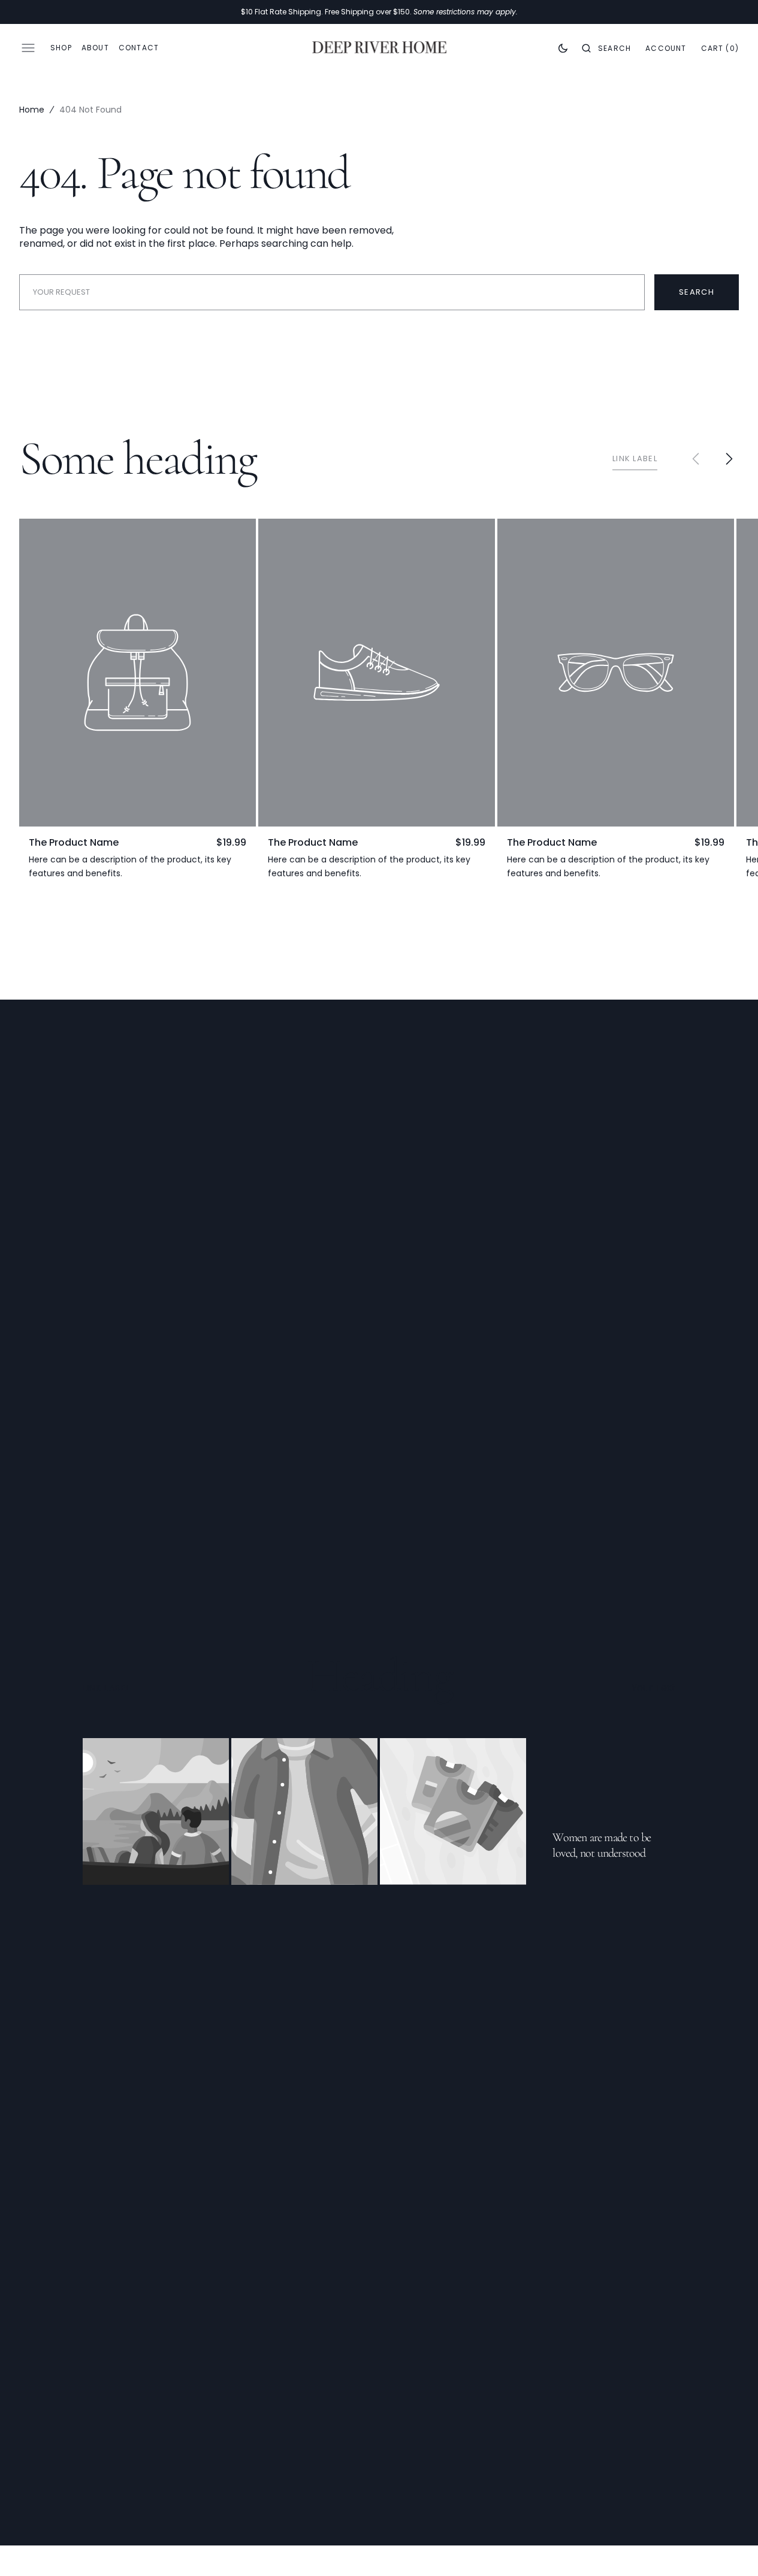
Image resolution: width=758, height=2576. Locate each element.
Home (32, 110)
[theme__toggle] (563, 48)
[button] (606, 48)
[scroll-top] (730, 2548)
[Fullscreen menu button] (28, 48)
